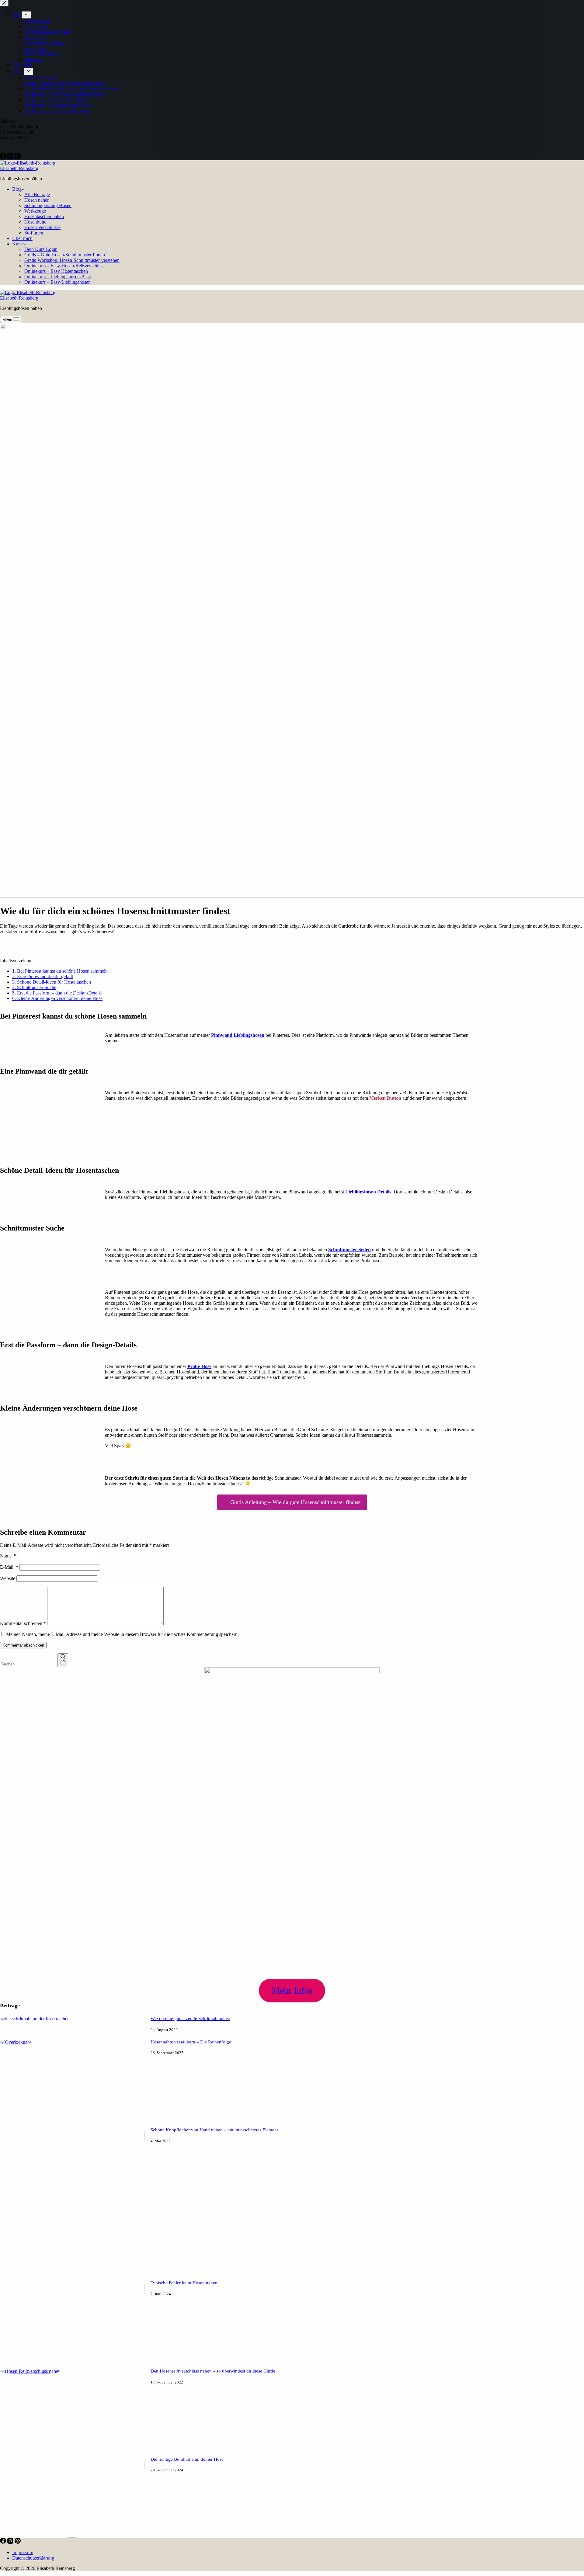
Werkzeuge (35, 211)
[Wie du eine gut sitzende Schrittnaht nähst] (35, 2019)
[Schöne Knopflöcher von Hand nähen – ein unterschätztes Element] (72, 2207)
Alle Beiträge (37, 194)
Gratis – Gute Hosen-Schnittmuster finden (65, 255)
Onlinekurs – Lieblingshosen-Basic (58, 277)
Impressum (23, 2552)
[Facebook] (4, 2542)
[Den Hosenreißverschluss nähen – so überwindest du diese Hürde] (30, 2371)
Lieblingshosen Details (368, 1192)
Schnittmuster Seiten (349, 1250)
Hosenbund (35, 222)
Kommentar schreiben (23, 1623)
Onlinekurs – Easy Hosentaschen (56, 271)
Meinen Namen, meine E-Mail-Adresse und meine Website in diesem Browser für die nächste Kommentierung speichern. (122, 1634)
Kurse (18, 244)
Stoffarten (34, 233)
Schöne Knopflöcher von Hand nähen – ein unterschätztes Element (214, 2130)
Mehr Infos (292, 1990)
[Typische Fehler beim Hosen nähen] (72, 2360)
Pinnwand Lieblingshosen (238, 1035)
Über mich (22, 238)
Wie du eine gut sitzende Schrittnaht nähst (190, 2019)
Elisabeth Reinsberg (19, 168)
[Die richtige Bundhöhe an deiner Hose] (72, 2536)
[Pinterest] (18, 2542)
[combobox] (28, 1664)
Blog (17, 189)
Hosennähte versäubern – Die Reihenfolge (191, 2042)
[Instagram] (11, 2542)
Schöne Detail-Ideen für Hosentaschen (52, 982)
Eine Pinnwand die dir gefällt (43, 976)
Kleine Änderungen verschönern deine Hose (57, 998)
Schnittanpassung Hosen (48, 205)
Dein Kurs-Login (41, 249)
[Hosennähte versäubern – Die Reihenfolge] (16, 2042)
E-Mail (9, 1567)
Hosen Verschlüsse (42, 227)
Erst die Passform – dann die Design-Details (57, 993)
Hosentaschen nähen (44, 216)
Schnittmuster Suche (34, 987)
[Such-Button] (63, 1660)
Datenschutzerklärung (33, 2558)
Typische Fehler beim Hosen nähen (184, 2283)
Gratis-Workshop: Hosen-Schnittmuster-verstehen (72, 260)
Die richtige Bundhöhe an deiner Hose (187, 2459)
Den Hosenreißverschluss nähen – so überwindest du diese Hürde (213, 2371)
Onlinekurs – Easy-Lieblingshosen (57, 282)
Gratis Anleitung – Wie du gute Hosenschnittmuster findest (295, 1502)
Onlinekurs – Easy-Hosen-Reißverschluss (64, 266)
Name (8, 1556)
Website (8, 1578)
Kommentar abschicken (23, 1645)
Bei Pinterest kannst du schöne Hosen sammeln (60, 971)
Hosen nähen (37, 200)
